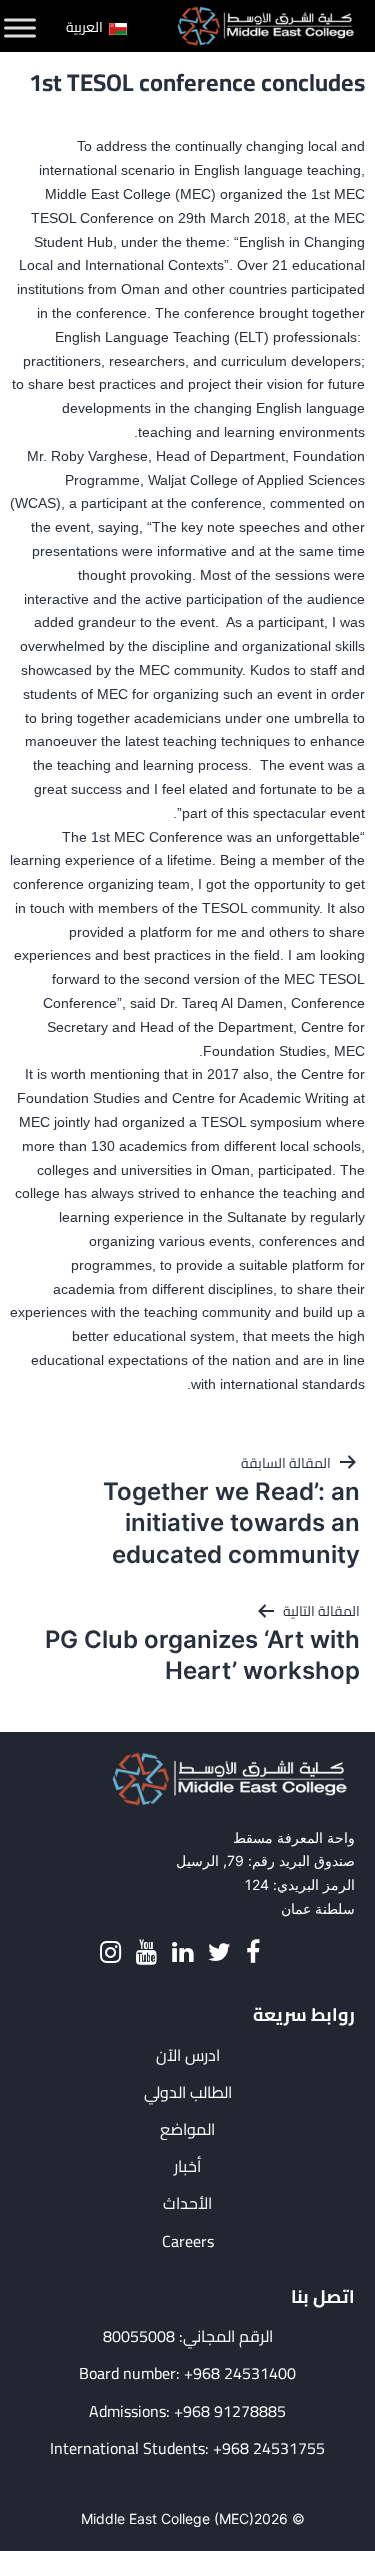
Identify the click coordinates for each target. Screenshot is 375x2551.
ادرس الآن (188, 2055)
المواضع (187, 2129)
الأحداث (187, 2203)
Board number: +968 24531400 (187, 2373)
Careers (188, 2241)
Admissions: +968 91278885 (187, 2411)
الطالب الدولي (188, 2092)
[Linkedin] (182, 1952)
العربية (86, 27)
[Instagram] (110, 1952)
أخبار (187, 2166)
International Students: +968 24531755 (187, 2448)
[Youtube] (146, 1952)
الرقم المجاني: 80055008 (188, 2336)
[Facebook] (253, 1952)
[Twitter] (219, 1952)
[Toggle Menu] (20, 28)
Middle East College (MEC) (167, 2518)
